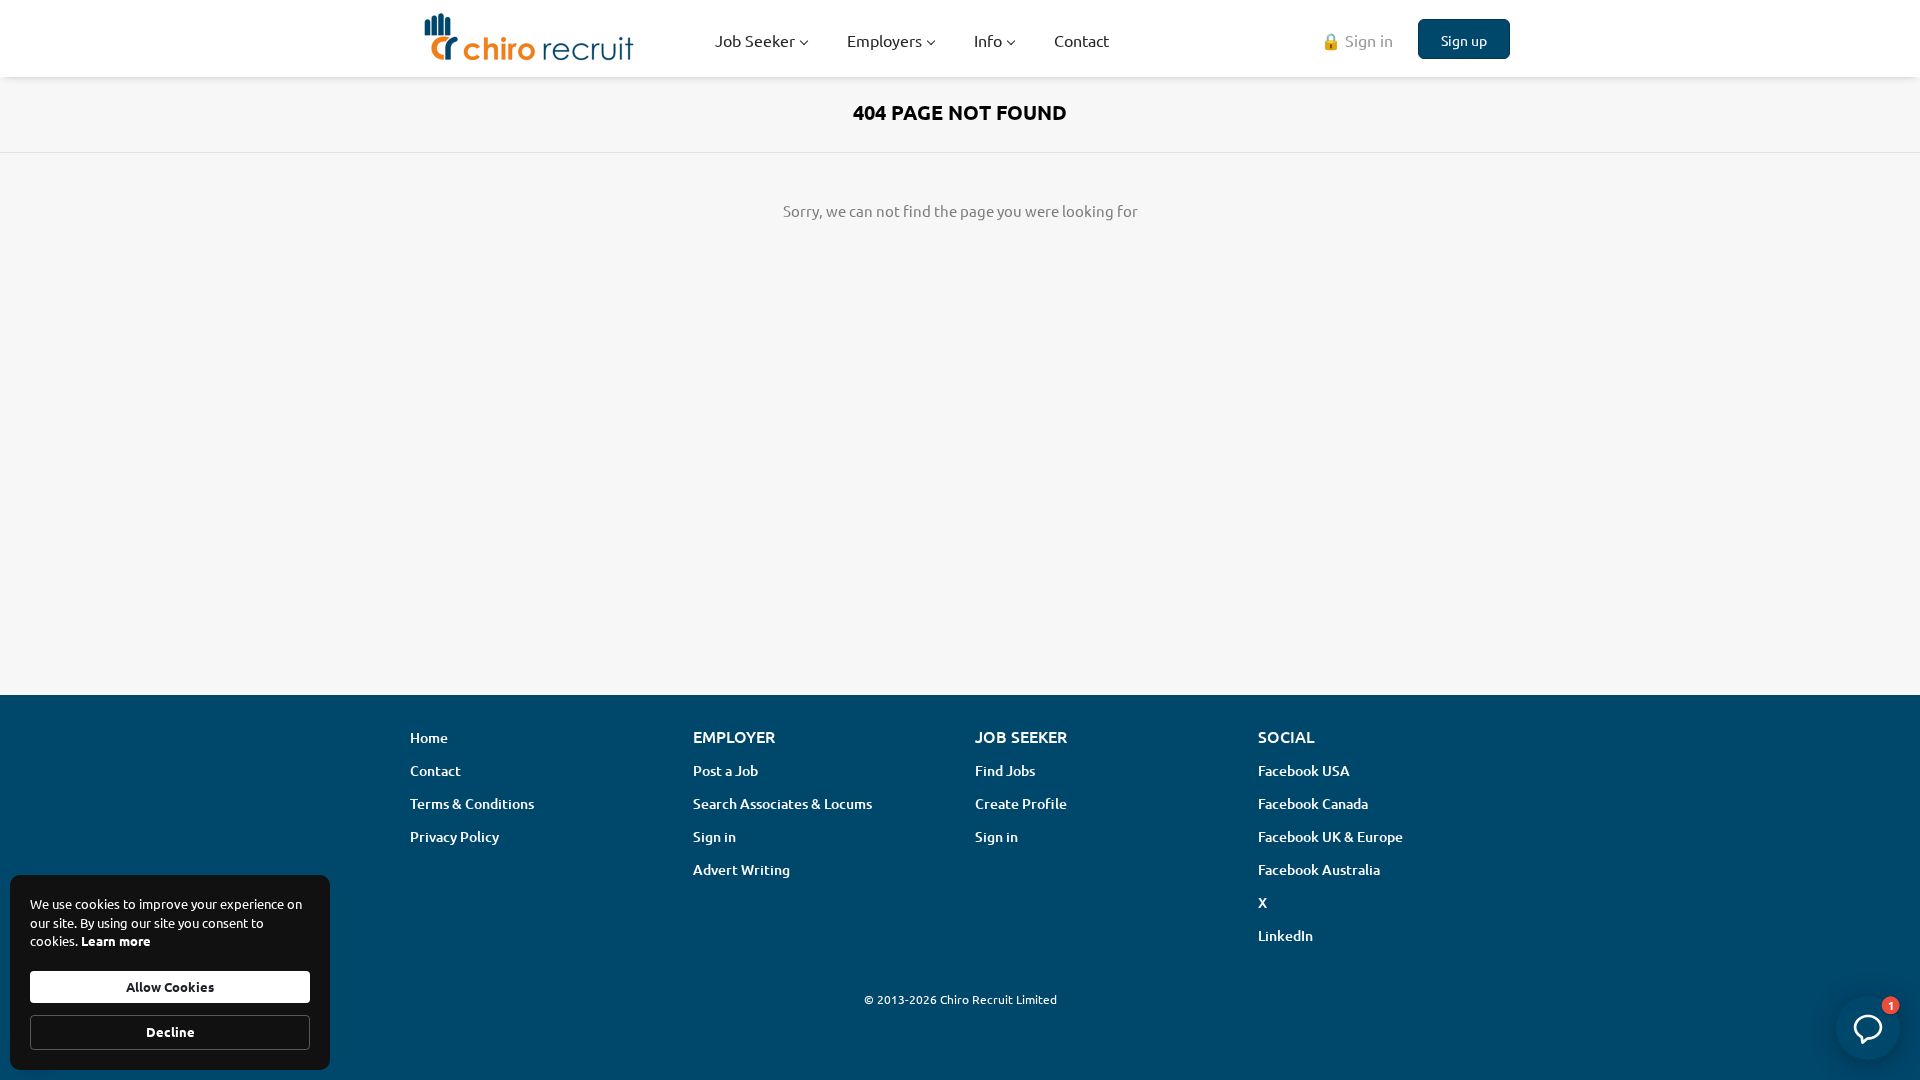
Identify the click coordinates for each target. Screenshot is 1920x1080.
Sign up (1464, 40)
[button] (1868, 1028)
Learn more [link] (116, 940)
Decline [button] (170, 1031)
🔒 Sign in (1357, 40)
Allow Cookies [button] (170, 986)
